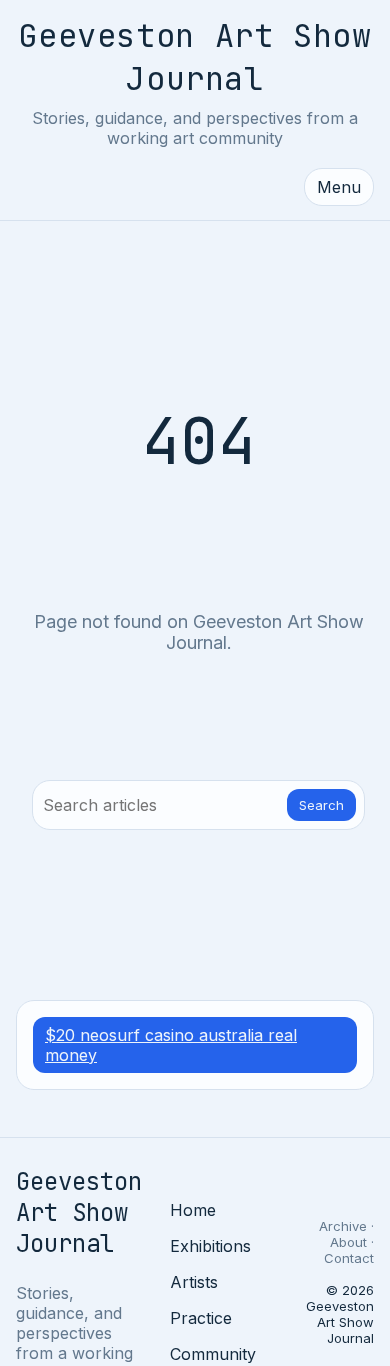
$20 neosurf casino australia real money (171, 1045)
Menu (339, 187)
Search (321, 805)
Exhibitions (210, 1246)
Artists (194, 1282)
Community (213, 1354)
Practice (201, 1318)
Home (193, 1210)
